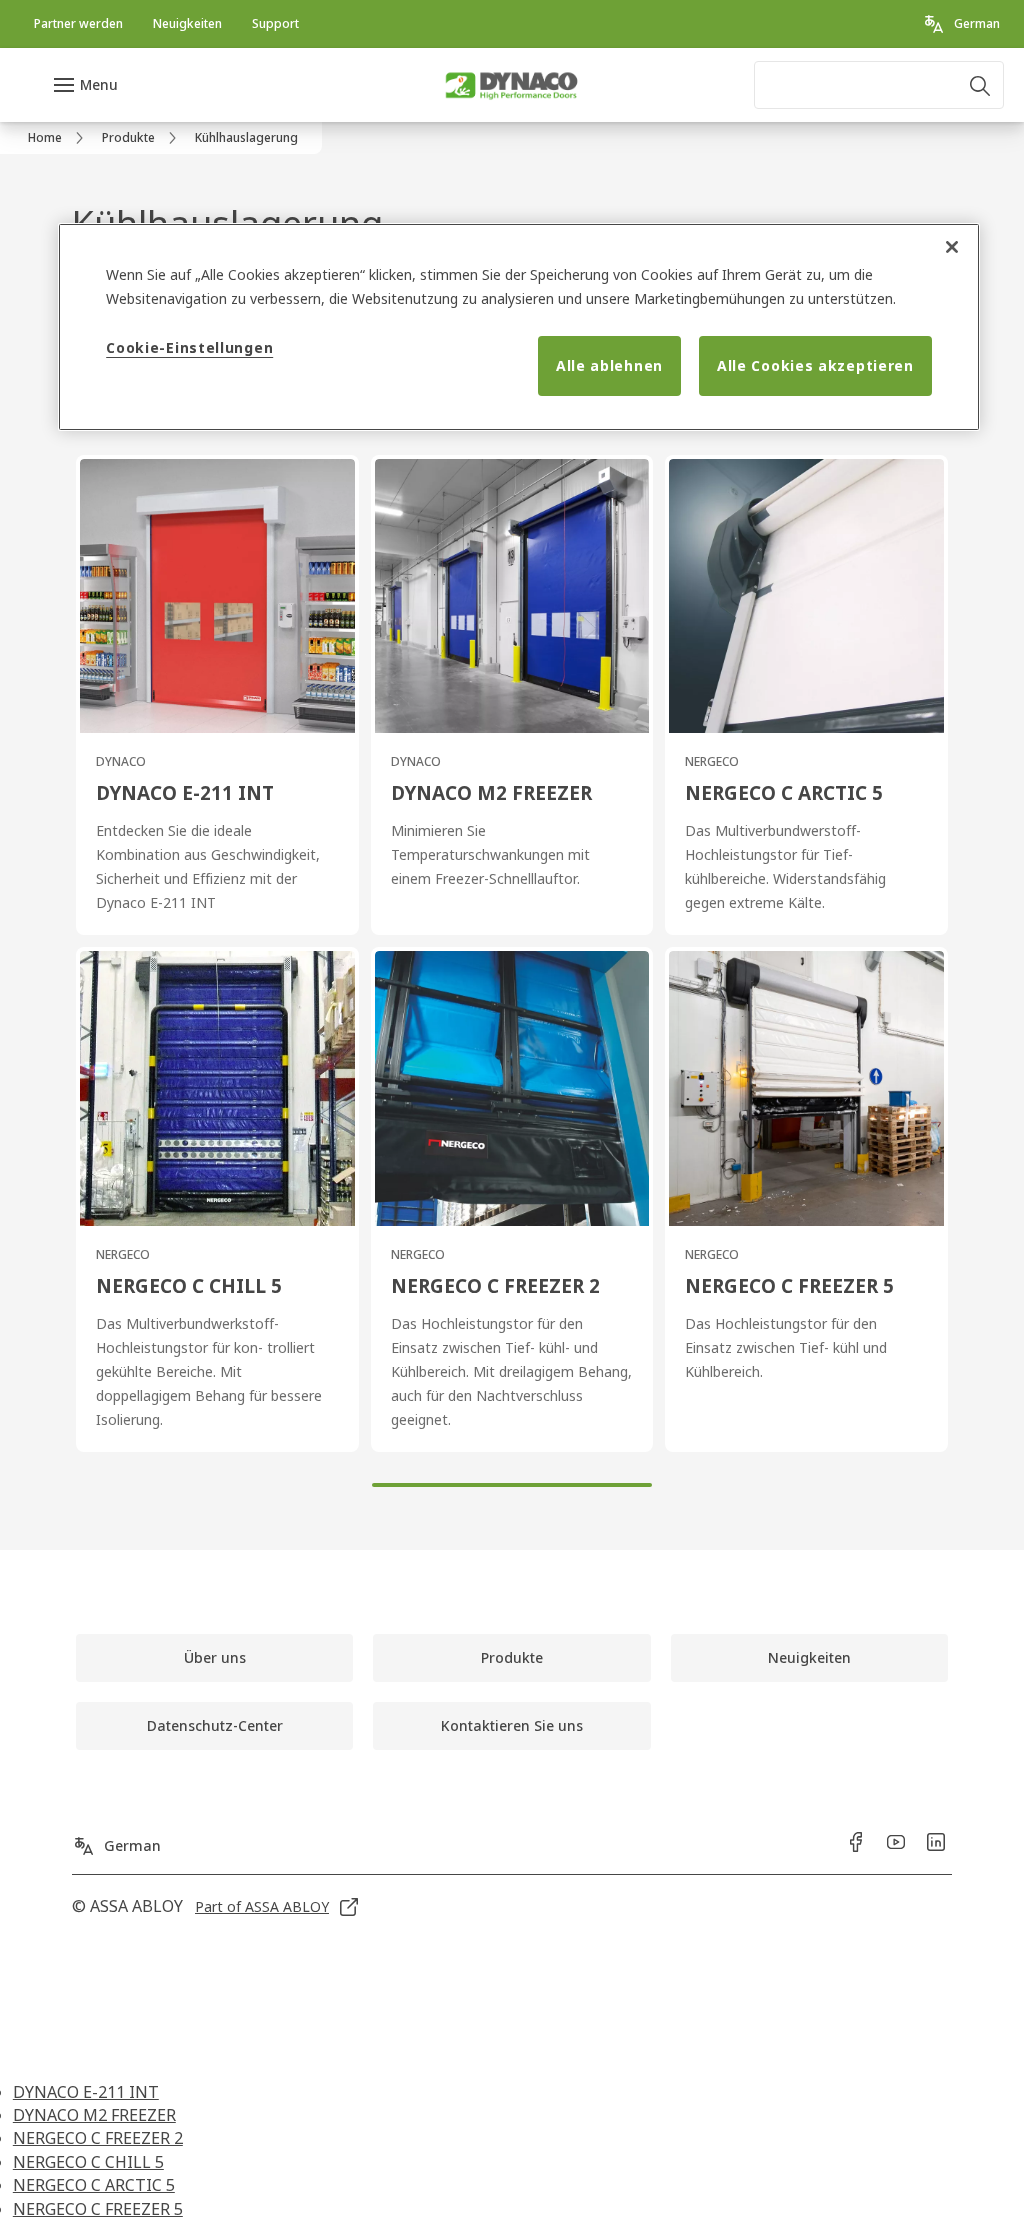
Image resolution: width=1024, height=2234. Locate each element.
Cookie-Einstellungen (189, 347)
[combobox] (879, 85)
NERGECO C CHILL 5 (88, 2162)
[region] (519, 327)
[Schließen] (952, 247)
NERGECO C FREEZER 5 (98, 2209)
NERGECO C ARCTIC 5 (94, 2185)
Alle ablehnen (609, 365)
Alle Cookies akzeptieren (815, 365)
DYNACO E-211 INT (86, 2092)
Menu (99, 84)
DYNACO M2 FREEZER (94, 2115)
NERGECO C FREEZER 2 (98, 2138)
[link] (78, 24)
